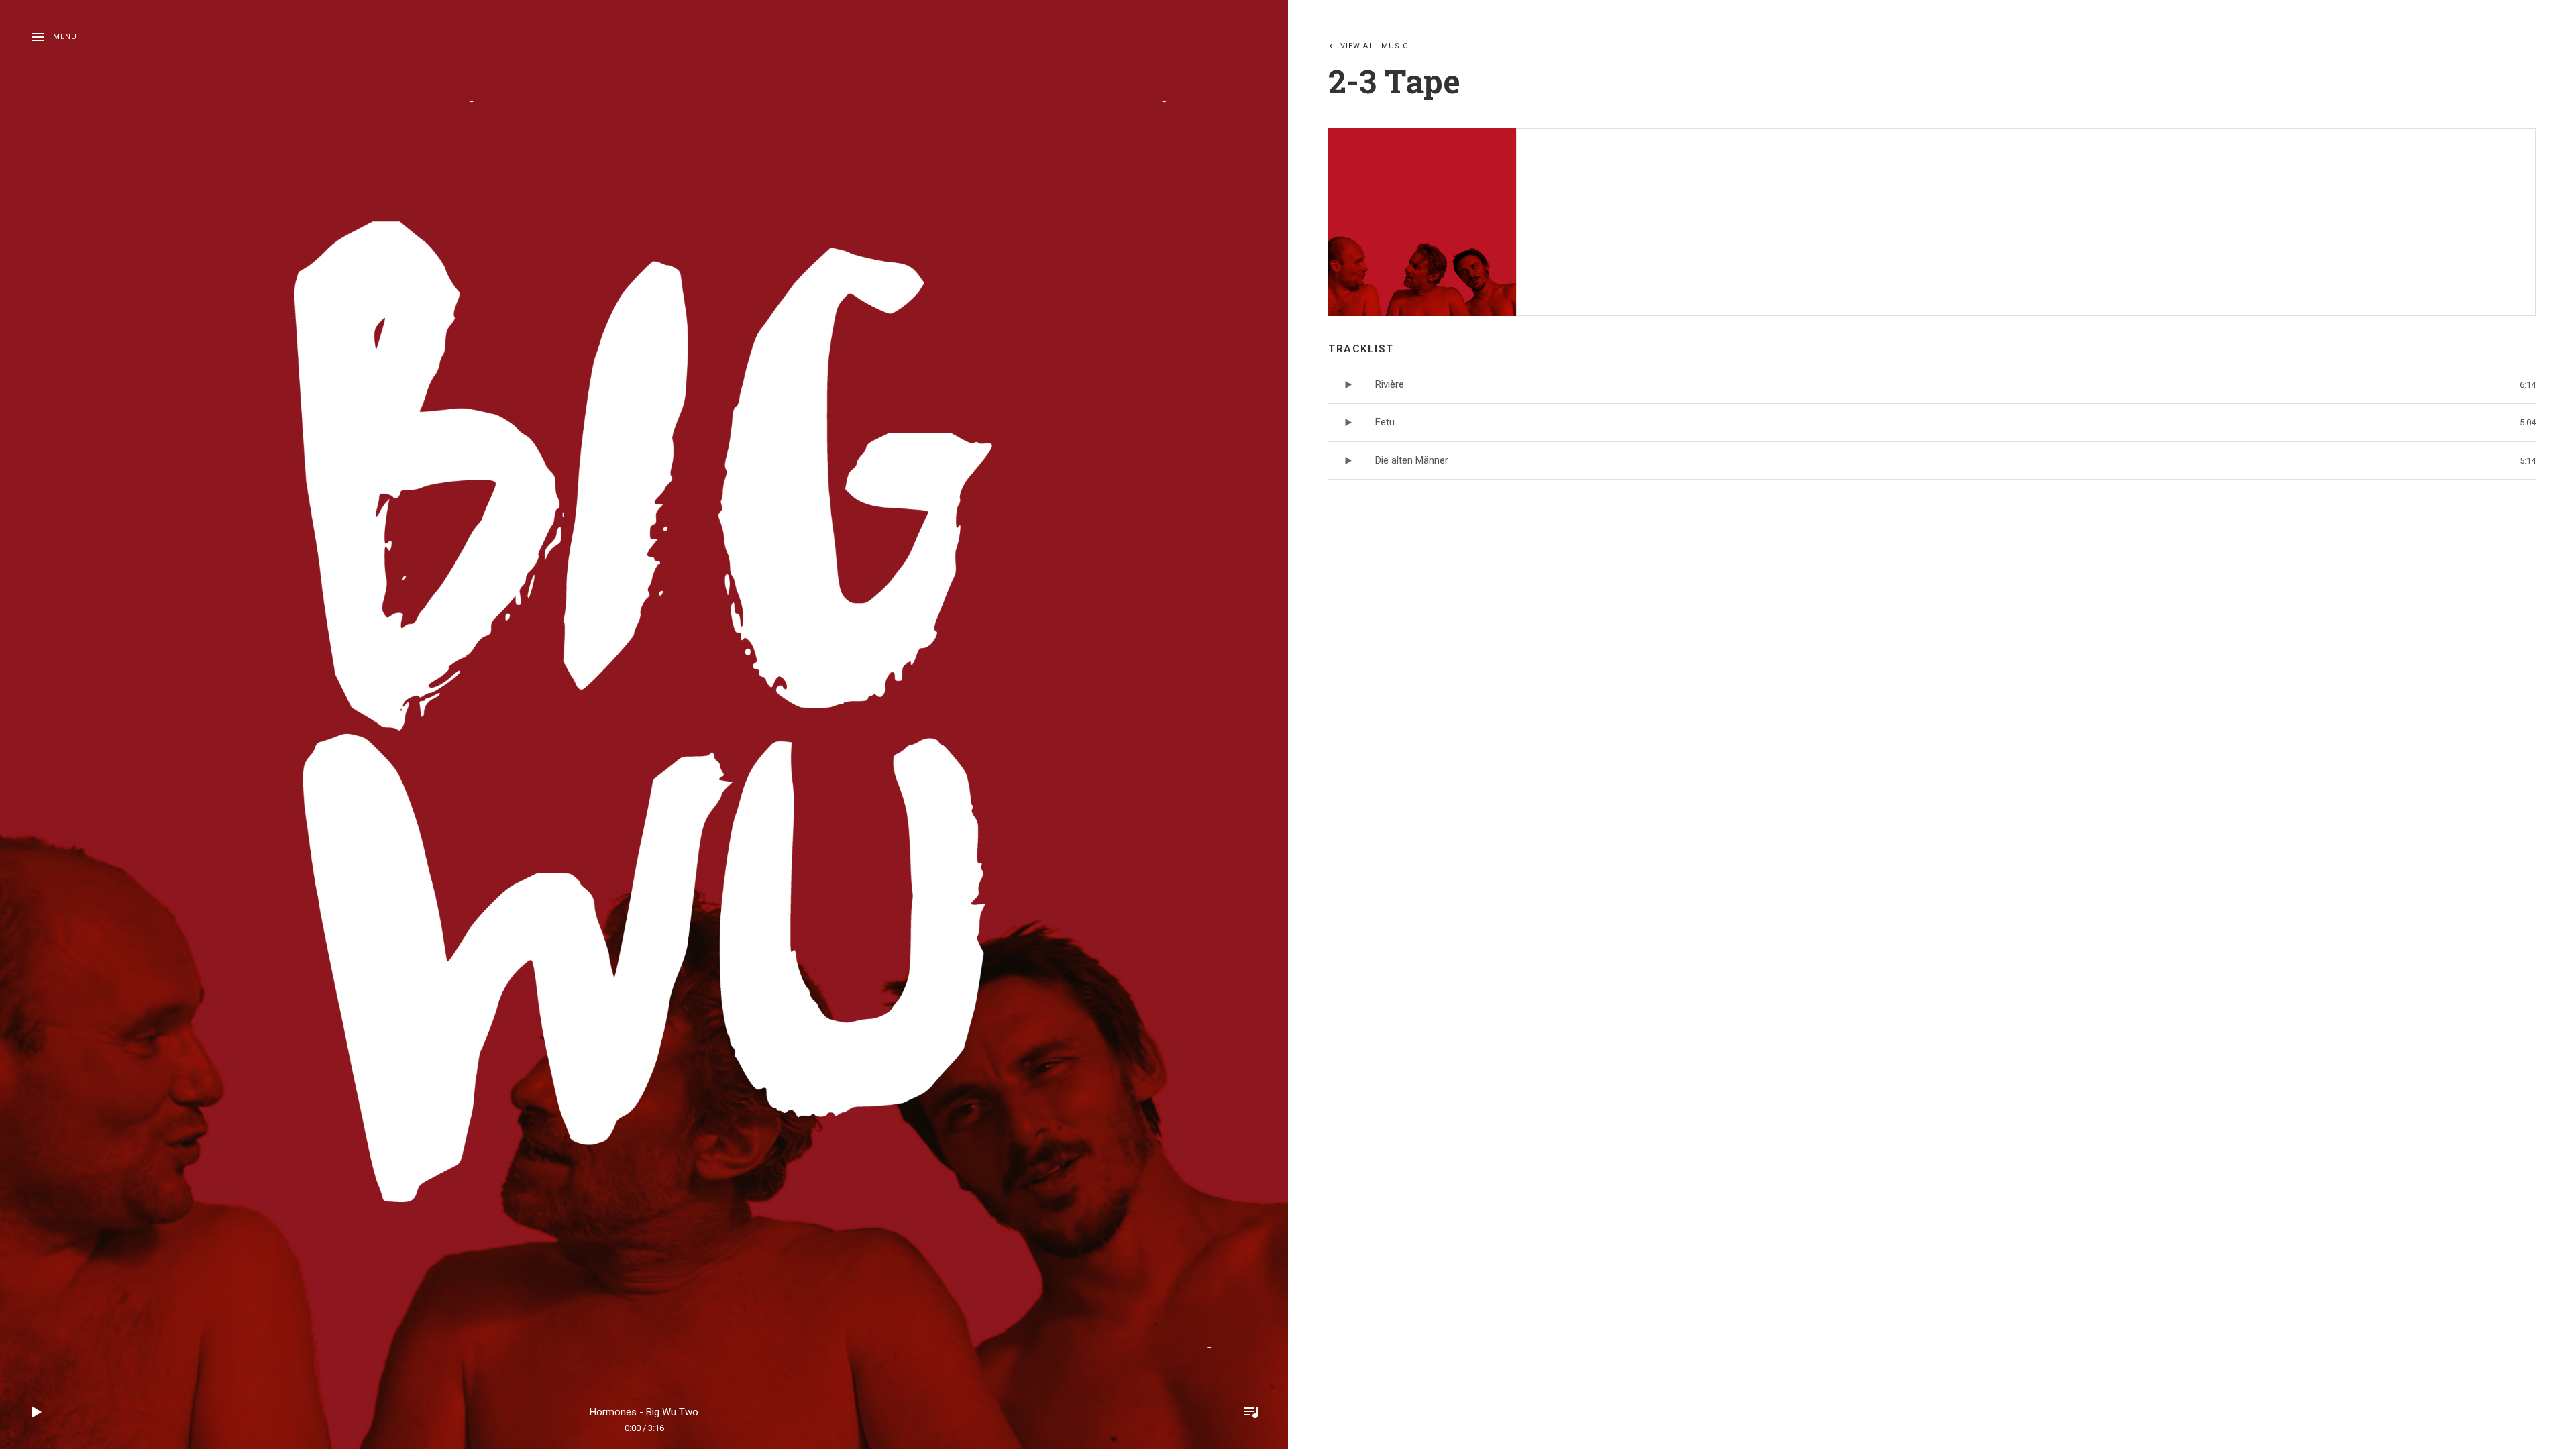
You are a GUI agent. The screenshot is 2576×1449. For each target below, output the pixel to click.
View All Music (1374, 46)
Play (37, 1412)
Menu (65, 37)
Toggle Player (1251, 1412)
